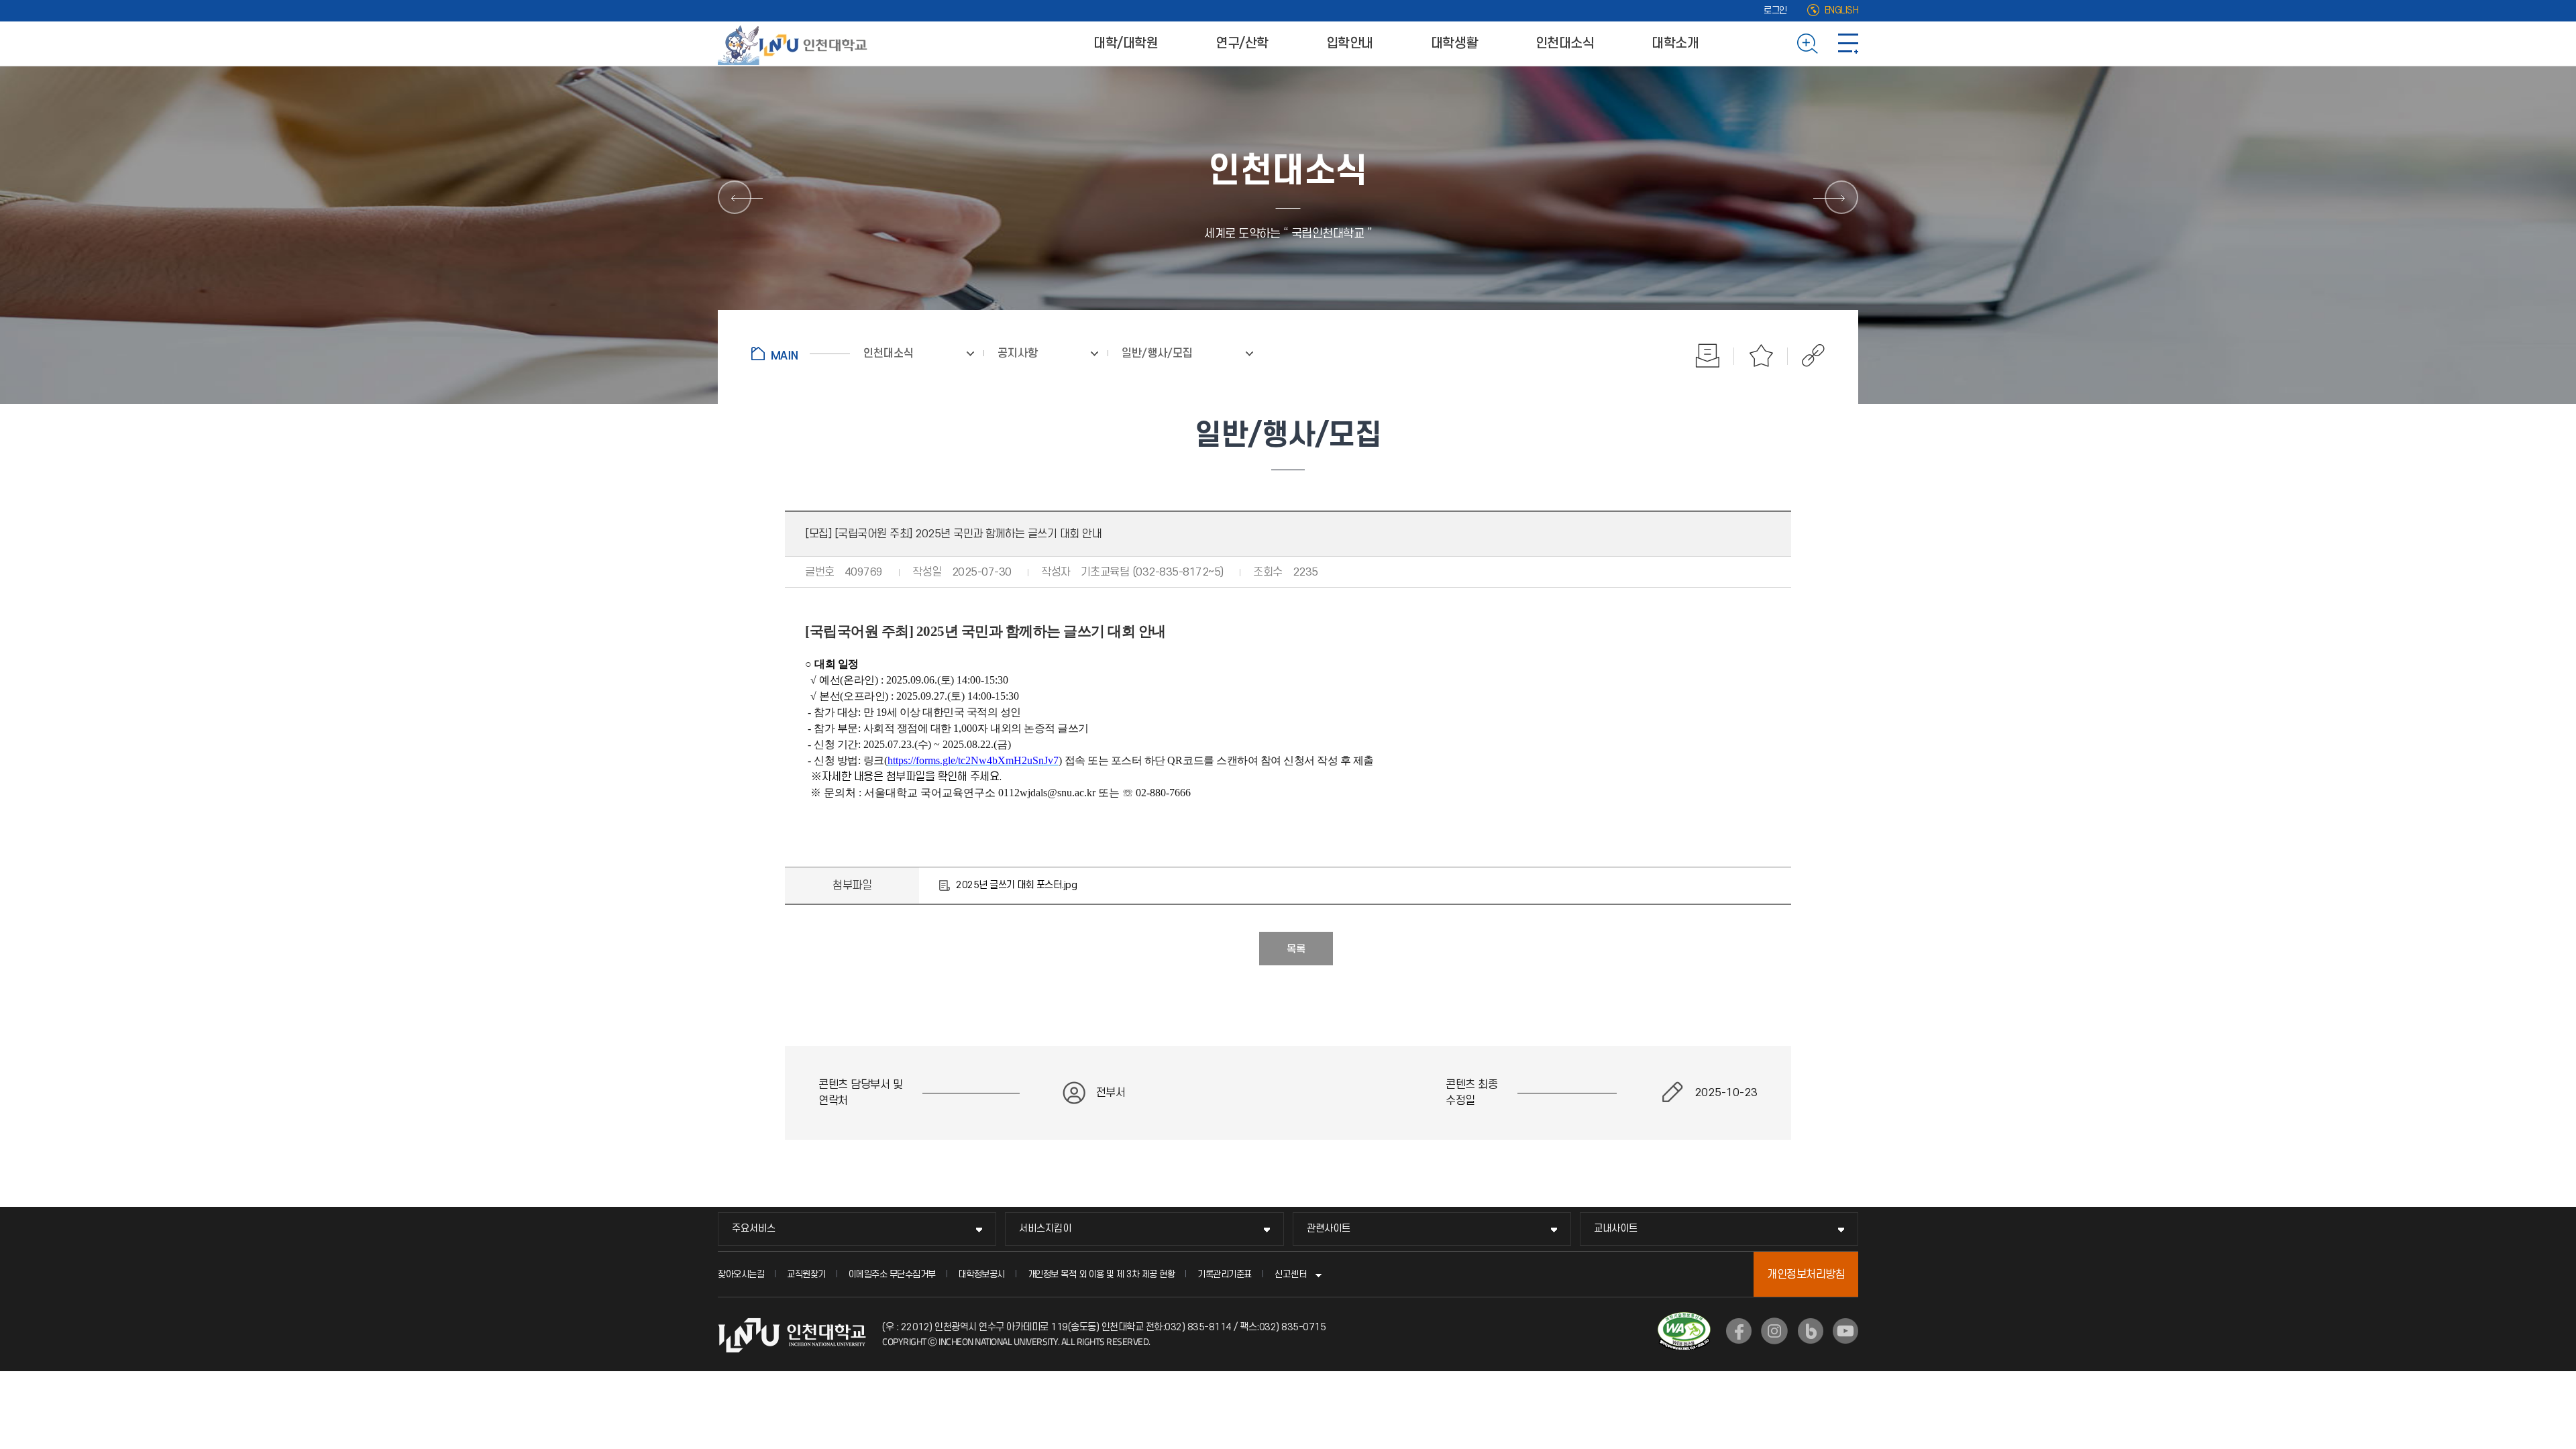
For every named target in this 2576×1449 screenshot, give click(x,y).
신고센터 (1291, 1274)
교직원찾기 (806, 1274)
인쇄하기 (1707, 356)
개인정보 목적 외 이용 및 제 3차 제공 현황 (1102, 1274)
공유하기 (1806, 356)
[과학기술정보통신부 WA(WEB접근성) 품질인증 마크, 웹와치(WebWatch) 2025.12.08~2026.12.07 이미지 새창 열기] (1684, 1320)
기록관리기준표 (1225, 1274)
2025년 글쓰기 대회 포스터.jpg (1016, 885)
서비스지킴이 (1045, 1229)
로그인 (1775, 10)
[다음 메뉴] (1841, 197)
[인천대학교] (795, 44)
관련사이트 (1329, 1229)
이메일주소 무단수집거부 (892, 1274)
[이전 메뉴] (735, 197)
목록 (1296, 949)
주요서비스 (754, 1229)
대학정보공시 (982, 1274)
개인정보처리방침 (1806, 1275)
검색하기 (1808, 44)
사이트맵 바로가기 (1848, 44)
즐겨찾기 (1761, 356)
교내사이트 (1616, 1229)
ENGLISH (1842, 10)
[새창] (1739, 1331)
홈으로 (801, 354)
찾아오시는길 (741, 1274)
